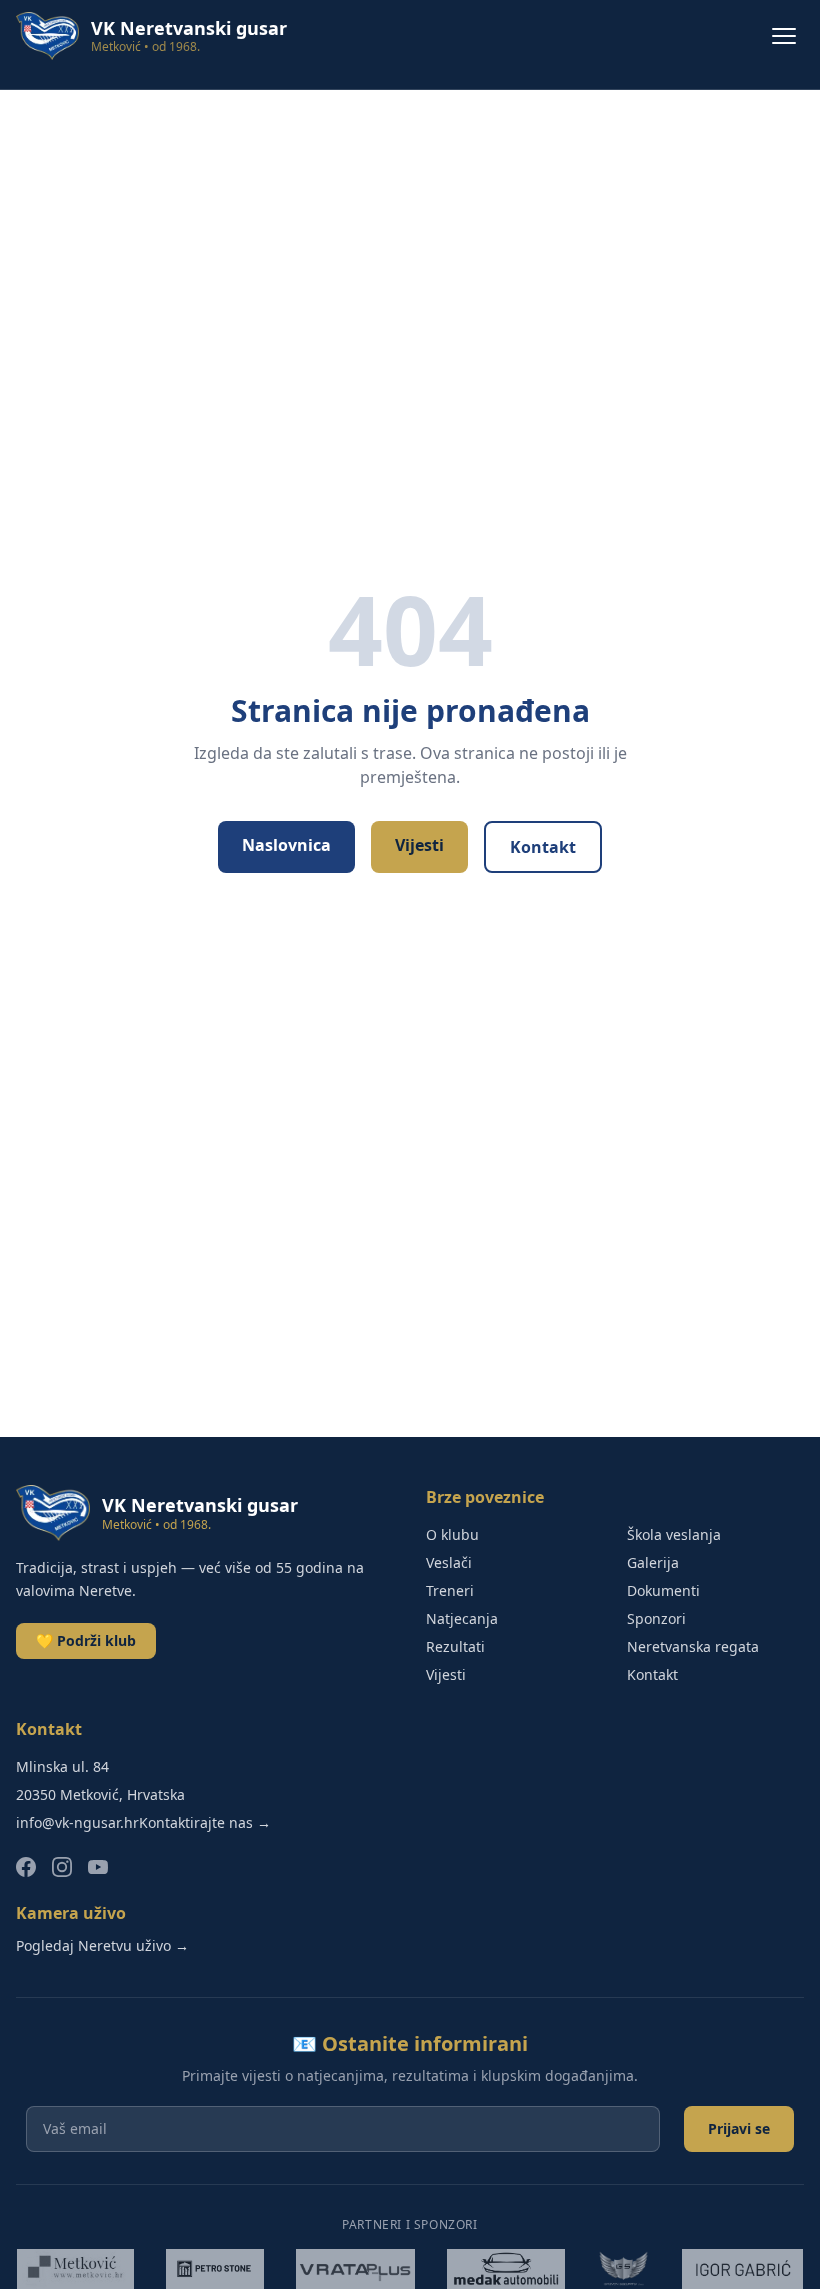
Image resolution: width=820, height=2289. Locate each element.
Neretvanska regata (693, 1646)
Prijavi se (739, 2128)
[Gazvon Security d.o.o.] (623, 2269)
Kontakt (543, 847)
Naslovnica (286, 845)
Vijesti (419, 845)
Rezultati (455, 1646)
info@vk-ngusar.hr (77, 1822)
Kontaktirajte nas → (205, 1822)
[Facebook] (26, 1867)
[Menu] (784, 36)
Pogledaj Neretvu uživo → (102, 1945)
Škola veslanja (674, 1534)
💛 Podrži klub (86, 1640)
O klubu (452, 1534)
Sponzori (656, 1618)
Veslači (449, 1562)
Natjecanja (462, 1618)
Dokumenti (663, 1590)
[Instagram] (62, 1867)
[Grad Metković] (75, 2269)
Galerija (653, 1562)
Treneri (450, 1590)
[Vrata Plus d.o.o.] (356, 2269)
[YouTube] (98, 1867)
